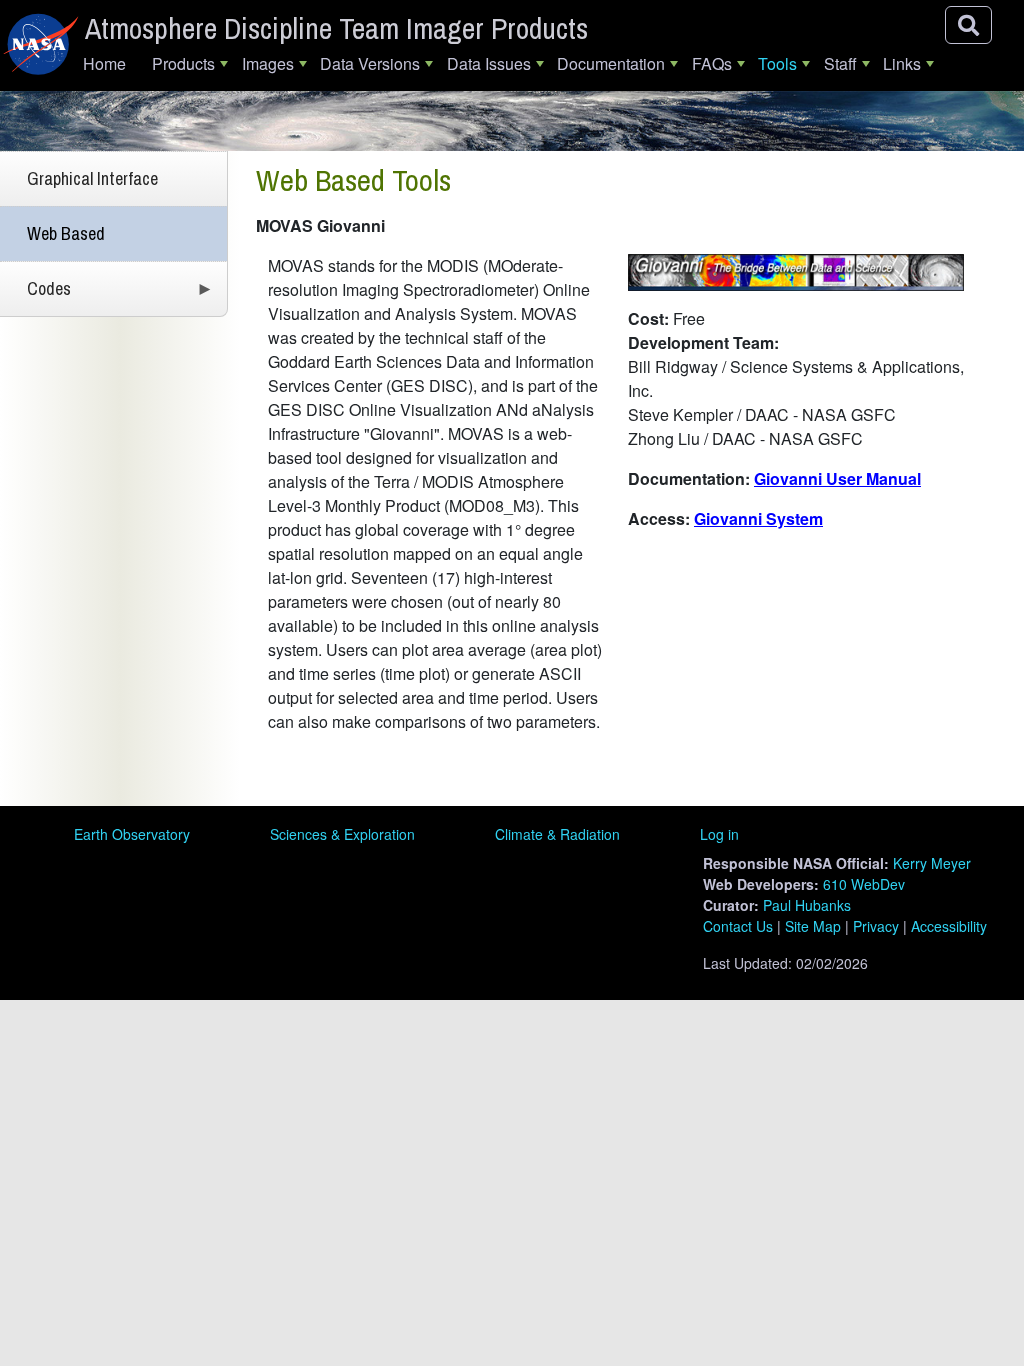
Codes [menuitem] (35, 296)
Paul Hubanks (807, 905)
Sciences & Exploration (342, 834)
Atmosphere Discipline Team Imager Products (336, 28)
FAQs (712, 63)
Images (268, 63)
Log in (719, 834)
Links (902, 63)
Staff (840, 63)
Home (104, 63)
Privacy (876, 926)
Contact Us (738, 926)
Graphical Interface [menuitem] (92, 178)
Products (183, 63)
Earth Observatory (132, 834)
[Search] (968, 25)
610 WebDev (864, 884)
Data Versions (370, 63)
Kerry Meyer (932, 863)
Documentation (611, 63)
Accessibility (949, 926)
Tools (777, 63)
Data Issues (489, 63)
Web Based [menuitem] (66, 233)
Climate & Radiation (557, 834)
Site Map (813, 926)
